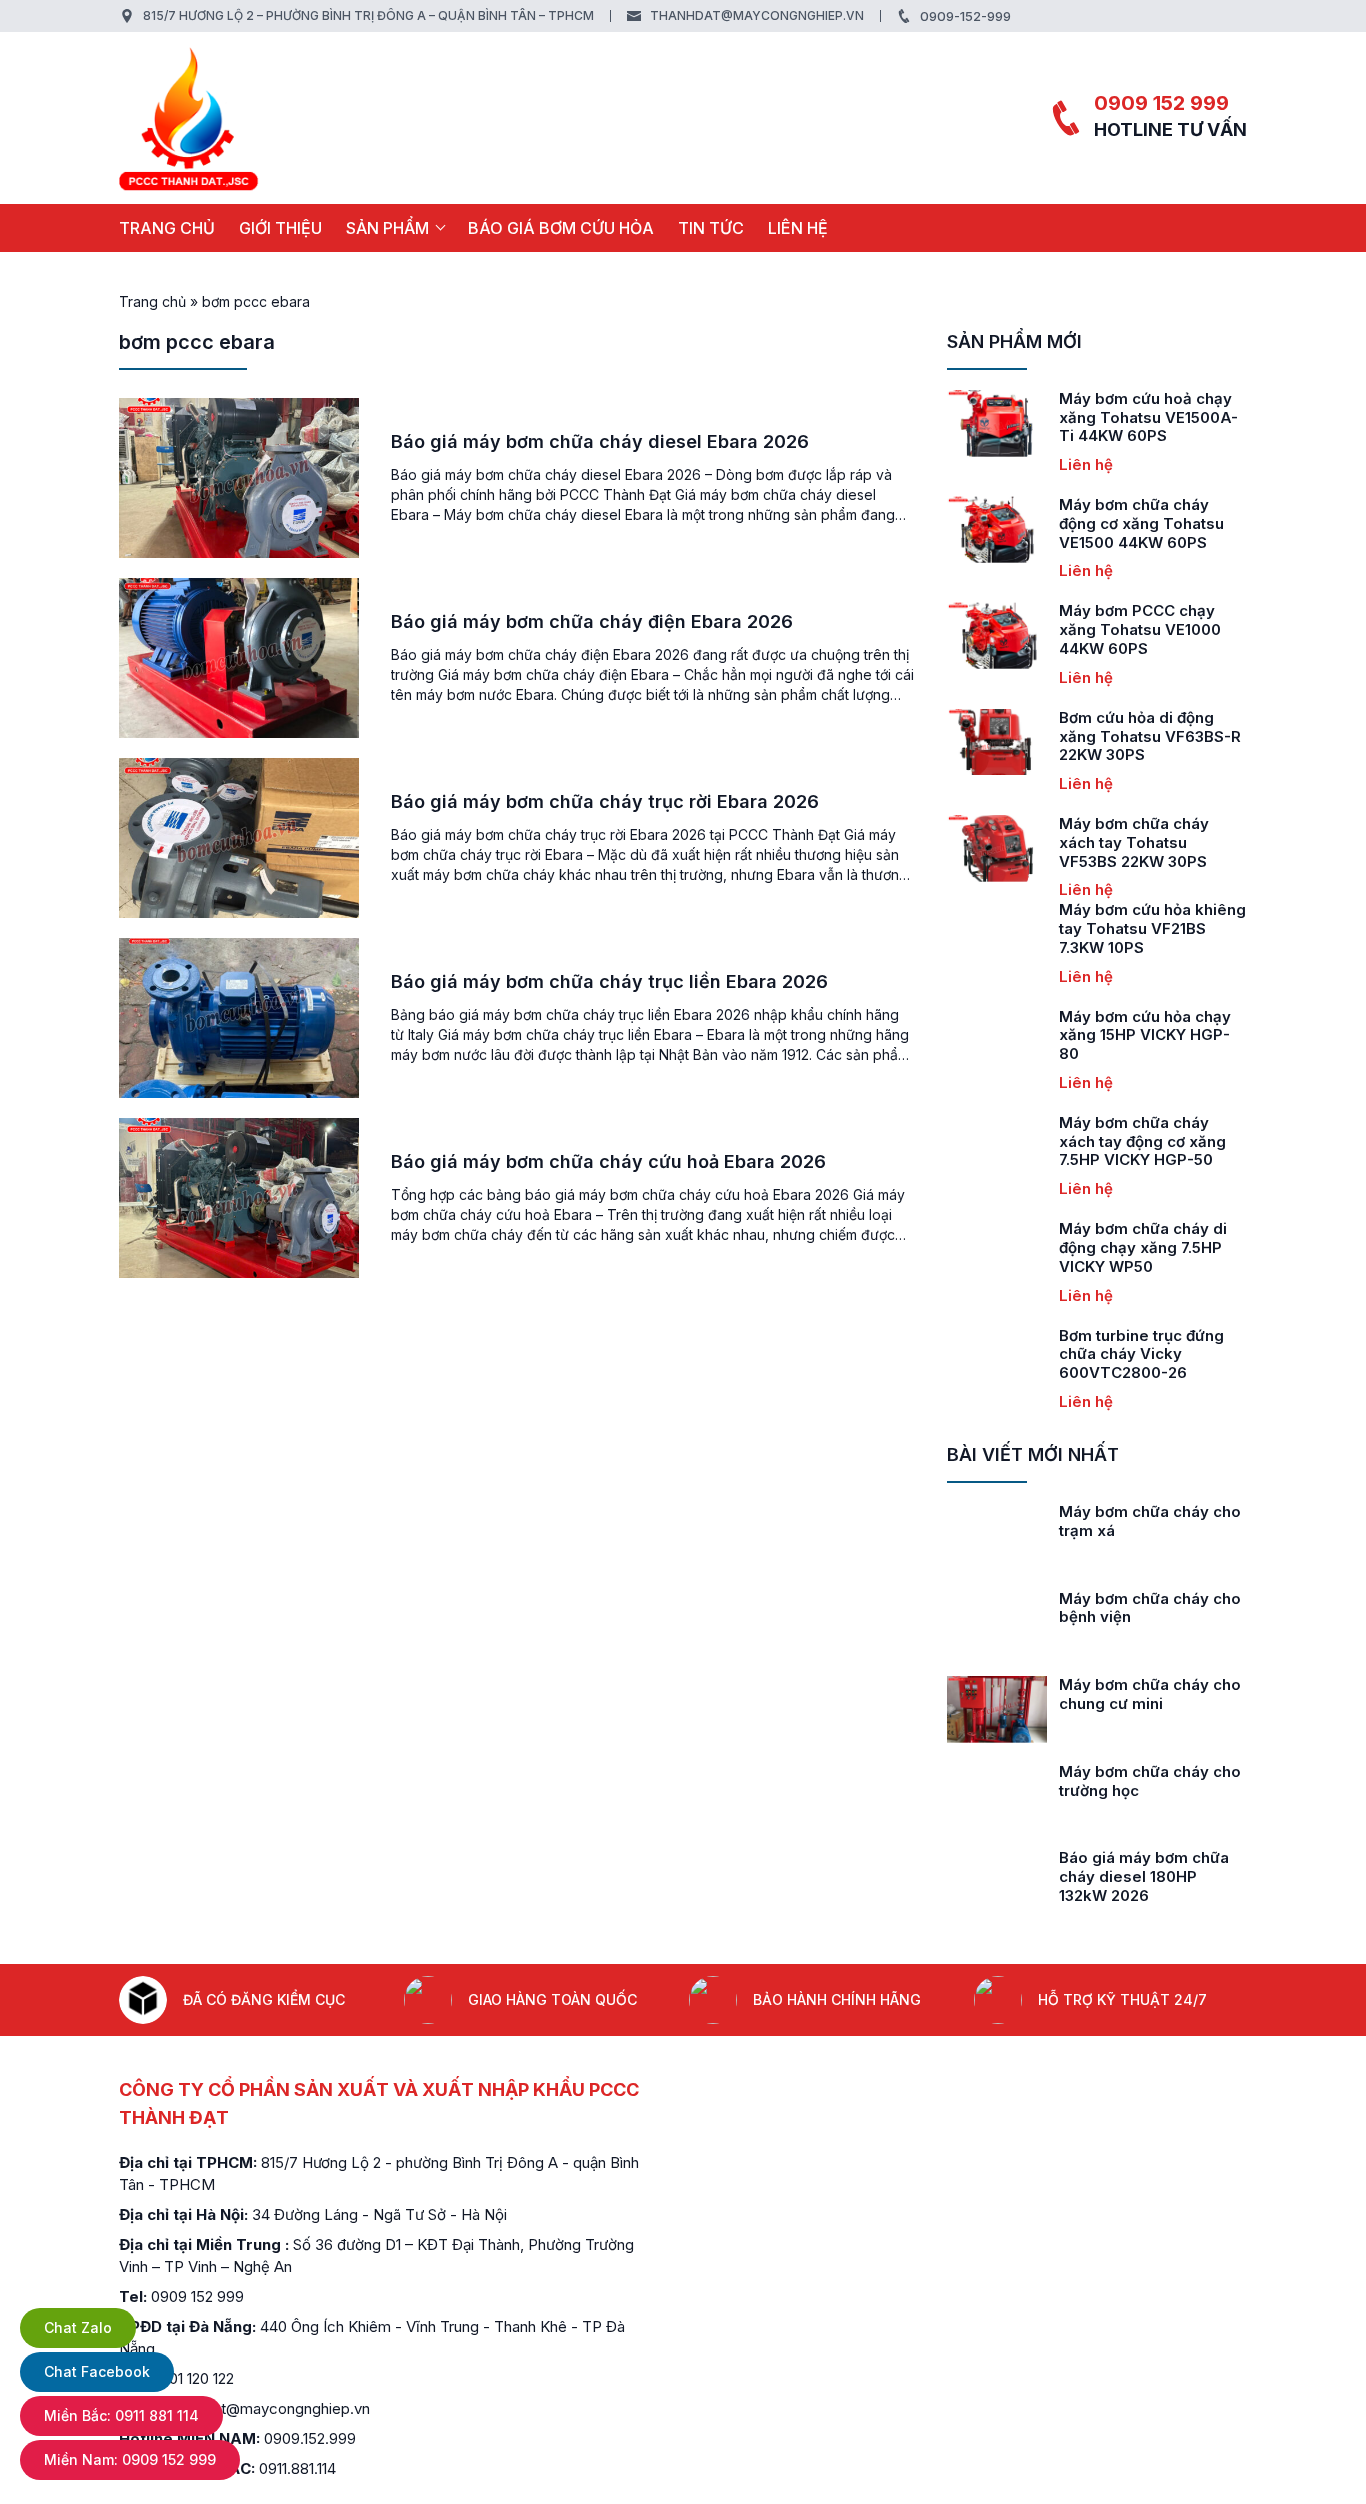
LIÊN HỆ (798, 228)
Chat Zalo (78, 2327)
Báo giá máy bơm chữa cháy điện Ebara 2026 (592, 621)
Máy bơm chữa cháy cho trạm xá (1150, 1521)
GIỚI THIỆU (280, 228)
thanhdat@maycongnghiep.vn (757, 15)
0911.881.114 (297, 2468)
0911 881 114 (121, 2415)
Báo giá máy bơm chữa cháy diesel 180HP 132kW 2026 (1144, 1876)
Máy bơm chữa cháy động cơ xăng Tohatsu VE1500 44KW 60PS (1141, 523)
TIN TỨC (711, 228)
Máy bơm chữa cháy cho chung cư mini (1150, 1694)
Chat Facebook (97, 2371)
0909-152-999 (965, 16)
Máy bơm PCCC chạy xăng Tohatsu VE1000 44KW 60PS (1140, 629)
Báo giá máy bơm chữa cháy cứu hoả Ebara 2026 (608, 1161)
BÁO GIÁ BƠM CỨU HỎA (561, 228)
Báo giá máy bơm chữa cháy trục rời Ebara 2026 (605, 801)
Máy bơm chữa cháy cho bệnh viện (1150, 1608)
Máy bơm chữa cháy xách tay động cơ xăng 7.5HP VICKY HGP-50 (1142, 1141)
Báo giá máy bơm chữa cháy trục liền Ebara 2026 (609, 981)
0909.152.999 (310, 2438)
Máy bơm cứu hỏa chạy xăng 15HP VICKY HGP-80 (1145, 1035)
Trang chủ (167, 228)
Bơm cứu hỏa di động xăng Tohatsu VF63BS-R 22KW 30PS (1150, 736)
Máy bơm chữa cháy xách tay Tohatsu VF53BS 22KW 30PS (1134, 842)
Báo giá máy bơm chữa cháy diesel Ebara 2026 (600, 441)
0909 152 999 (1161, 103)
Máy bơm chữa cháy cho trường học (1150, 1781)
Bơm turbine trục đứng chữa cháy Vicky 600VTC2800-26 (1141, 1354)
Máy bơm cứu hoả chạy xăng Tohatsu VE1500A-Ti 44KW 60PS (1148, 417)
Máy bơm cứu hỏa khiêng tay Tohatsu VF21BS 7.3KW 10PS (1152, 928)
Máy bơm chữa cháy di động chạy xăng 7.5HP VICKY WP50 (1143, 1247)
